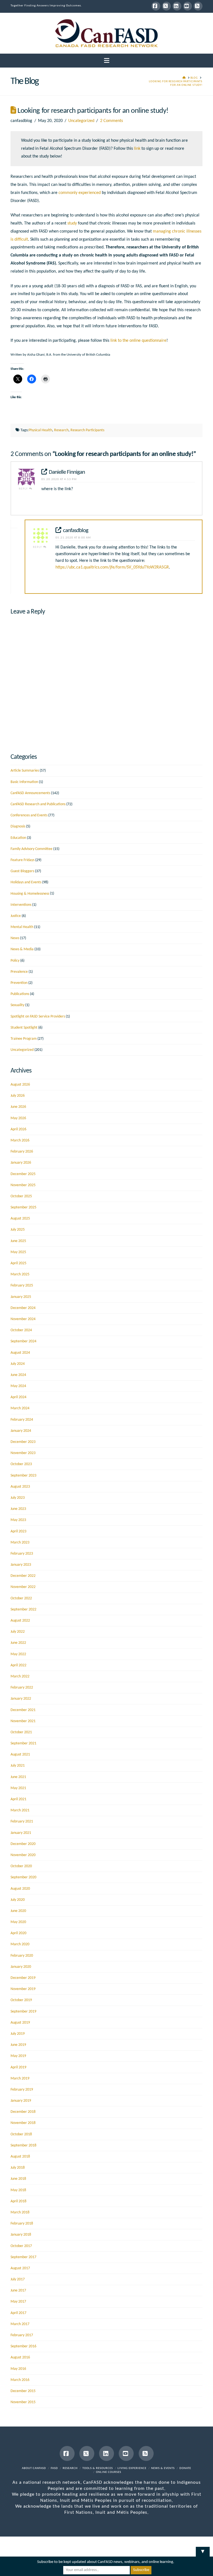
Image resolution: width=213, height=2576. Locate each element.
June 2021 (18, 1777)
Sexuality (17, 1005)
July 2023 (18, 1498)
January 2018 (21, 2235)
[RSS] (198, 6)
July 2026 (18, 1096)
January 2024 (21, 1431)
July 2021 (18, 1766)
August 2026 (20, 1085)
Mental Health (22, 927)
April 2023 (18, 1531)
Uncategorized (81, 121)
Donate (185, 2468)
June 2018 (18, 2179)
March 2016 (20, 2380)
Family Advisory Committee (31, 849)
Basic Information (24, 782)
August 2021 (20, 1755)
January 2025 (21, 1297)
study (72, 223)
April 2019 (18, 2067)
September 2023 (23, 1476)
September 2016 (23, 2346)
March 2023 (20, 1543)
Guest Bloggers (22, 871)
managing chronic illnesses (177, 231)
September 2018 (23, 2145)
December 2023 (23, 1442)
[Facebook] (156, 6)
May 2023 (18, 1520)
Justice (16, 916)
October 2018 (21, 2134)
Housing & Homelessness (30, 894)
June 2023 (18, 1509)
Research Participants (87, 430)
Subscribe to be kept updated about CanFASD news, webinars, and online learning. (106, 2562)
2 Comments (111, 121)
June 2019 (18, 2045)
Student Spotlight (24, 1028)
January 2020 (21, 1967)
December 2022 (23, 1576)
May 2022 (18, 1654)
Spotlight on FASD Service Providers (38, 1017)
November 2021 (23, 1721)
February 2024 (22, 1420)
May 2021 (18, 1788)
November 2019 (23, 1989)
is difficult (19, 240)
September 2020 (23, 1877)
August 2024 (20, 1353)
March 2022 (20, 1676)
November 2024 (23, 1319)
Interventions (21, 905)
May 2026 (18, 1118)
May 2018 (18, 2190)
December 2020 (23, 1844)
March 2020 (20, 1944)
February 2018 (22, 2224)
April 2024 (18, 1397)
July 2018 (18, 2168)
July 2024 (18, 1364)
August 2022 (20, 1621)
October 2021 (21, 1732)
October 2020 (21, 1866)
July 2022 (18, 1632)
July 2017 (18, 2279)
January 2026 (21, 1163)
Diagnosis (18, 826)
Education (18, 838)
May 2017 (18, 2302)
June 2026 (18, 1107)
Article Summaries (25, 771)
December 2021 (23, 1710)
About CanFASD (34, 2468)
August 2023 (20, 1487)
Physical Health (40, 430)
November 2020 (23, 1855)
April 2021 (18, 1799)
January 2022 (21, 1699)
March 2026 (20, 1140)
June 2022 (18, 1643)
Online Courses (109, 2472)
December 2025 (23, 1174)
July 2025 (18, 1230)
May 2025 (18, 1252)
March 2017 (20, 2324)
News (15, 938)
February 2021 (22, 1821)
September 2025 (23, 1207)
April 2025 (18, 1263)
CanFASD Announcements (30, 793)
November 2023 (23, 1453)
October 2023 (21, 1464)
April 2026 (18, 1129)
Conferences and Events (29, 815)
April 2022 (18, 1665)
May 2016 (18, 2369)
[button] (107, 61)
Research (61, 430)
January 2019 (21, 2101)
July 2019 (18, 2034)
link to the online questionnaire (138, 341)
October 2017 (21, 2246)
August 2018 (20, 2157)
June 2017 (18, 2291)
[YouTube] (187, 6)
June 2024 (18, 1375)
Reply (24, 489)
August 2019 (20, 2023)
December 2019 (23, 1978)
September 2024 (23, 1341)
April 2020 (18, 1933)
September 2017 (23, 2257)
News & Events (163, 2468)
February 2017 (22, 2335)
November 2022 (23, 1587)
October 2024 (21, 1330)
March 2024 (20, 1408)
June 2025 (18, 1241)
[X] (166, 6)
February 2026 (22, 1152)
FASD (54, 2468)
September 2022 (23, 1609)
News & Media (22, 949)
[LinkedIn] (177, 6)
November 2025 (23, 1185)
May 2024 (18, 1386)
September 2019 (23, 2012)
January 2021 (21, 1833)
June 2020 (18, 1911)
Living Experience (132, 2468)
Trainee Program (24, 1039)
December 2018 (23, 2112)
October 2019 (21, 2000)
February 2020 (22, 1956)
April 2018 (18, 2201)
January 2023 (21, 1565)
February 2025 (22, 1285)
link (137, 149)
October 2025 (21, 1196)
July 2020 (18, 1900)
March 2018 (20, 2212)
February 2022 (22, 1688)
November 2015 (23, 2402)
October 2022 (21, 1598)
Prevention (19, 983)
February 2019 (22, 2090)
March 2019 (20, 2078)
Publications (20, 994)
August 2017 (20, 2268)
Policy (15, 961)
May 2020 (18, 1922)
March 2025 (20, 1274)
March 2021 (20, 1810)
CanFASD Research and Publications (38, 804)
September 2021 (23, 1743)
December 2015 (23, 2391)
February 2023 (22, 1554)
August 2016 (20, 2357)
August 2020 (20, 1889)
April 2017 (18, 2313)
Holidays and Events (26, 882)
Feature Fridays (22, 860)
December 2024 (23, 1308)
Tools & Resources (98, 2468)
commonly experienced (80, 193)
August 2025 (20, 1219)
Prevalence (19, 972)
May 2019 (18, 2056)
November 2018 (23, 2123)
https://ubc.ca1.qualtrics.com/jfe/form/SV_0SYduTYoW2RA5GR (112, 567)
